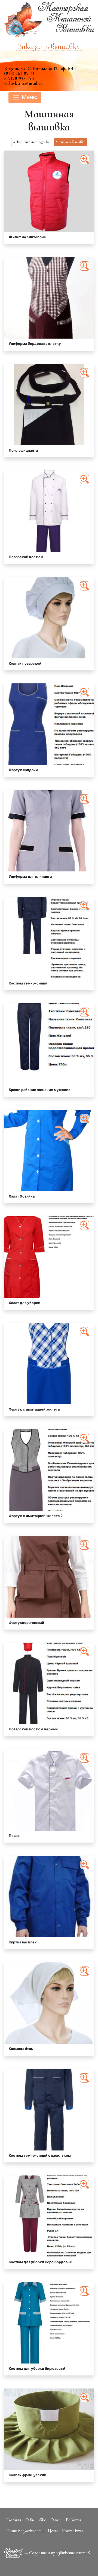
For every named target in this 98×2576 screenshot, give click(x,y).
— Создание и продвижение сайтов (57, 2553)
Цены (53, 2531)
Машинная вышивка (71, 142)
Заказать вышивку (49, 47)
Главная (14, 2520)
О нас (56, 2520)
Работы (73, 2520)
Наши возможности (25, 2531)
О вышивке (36, 2520)
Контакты (72, 2531)
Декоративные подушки (31, 142)
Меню (29, 97)
